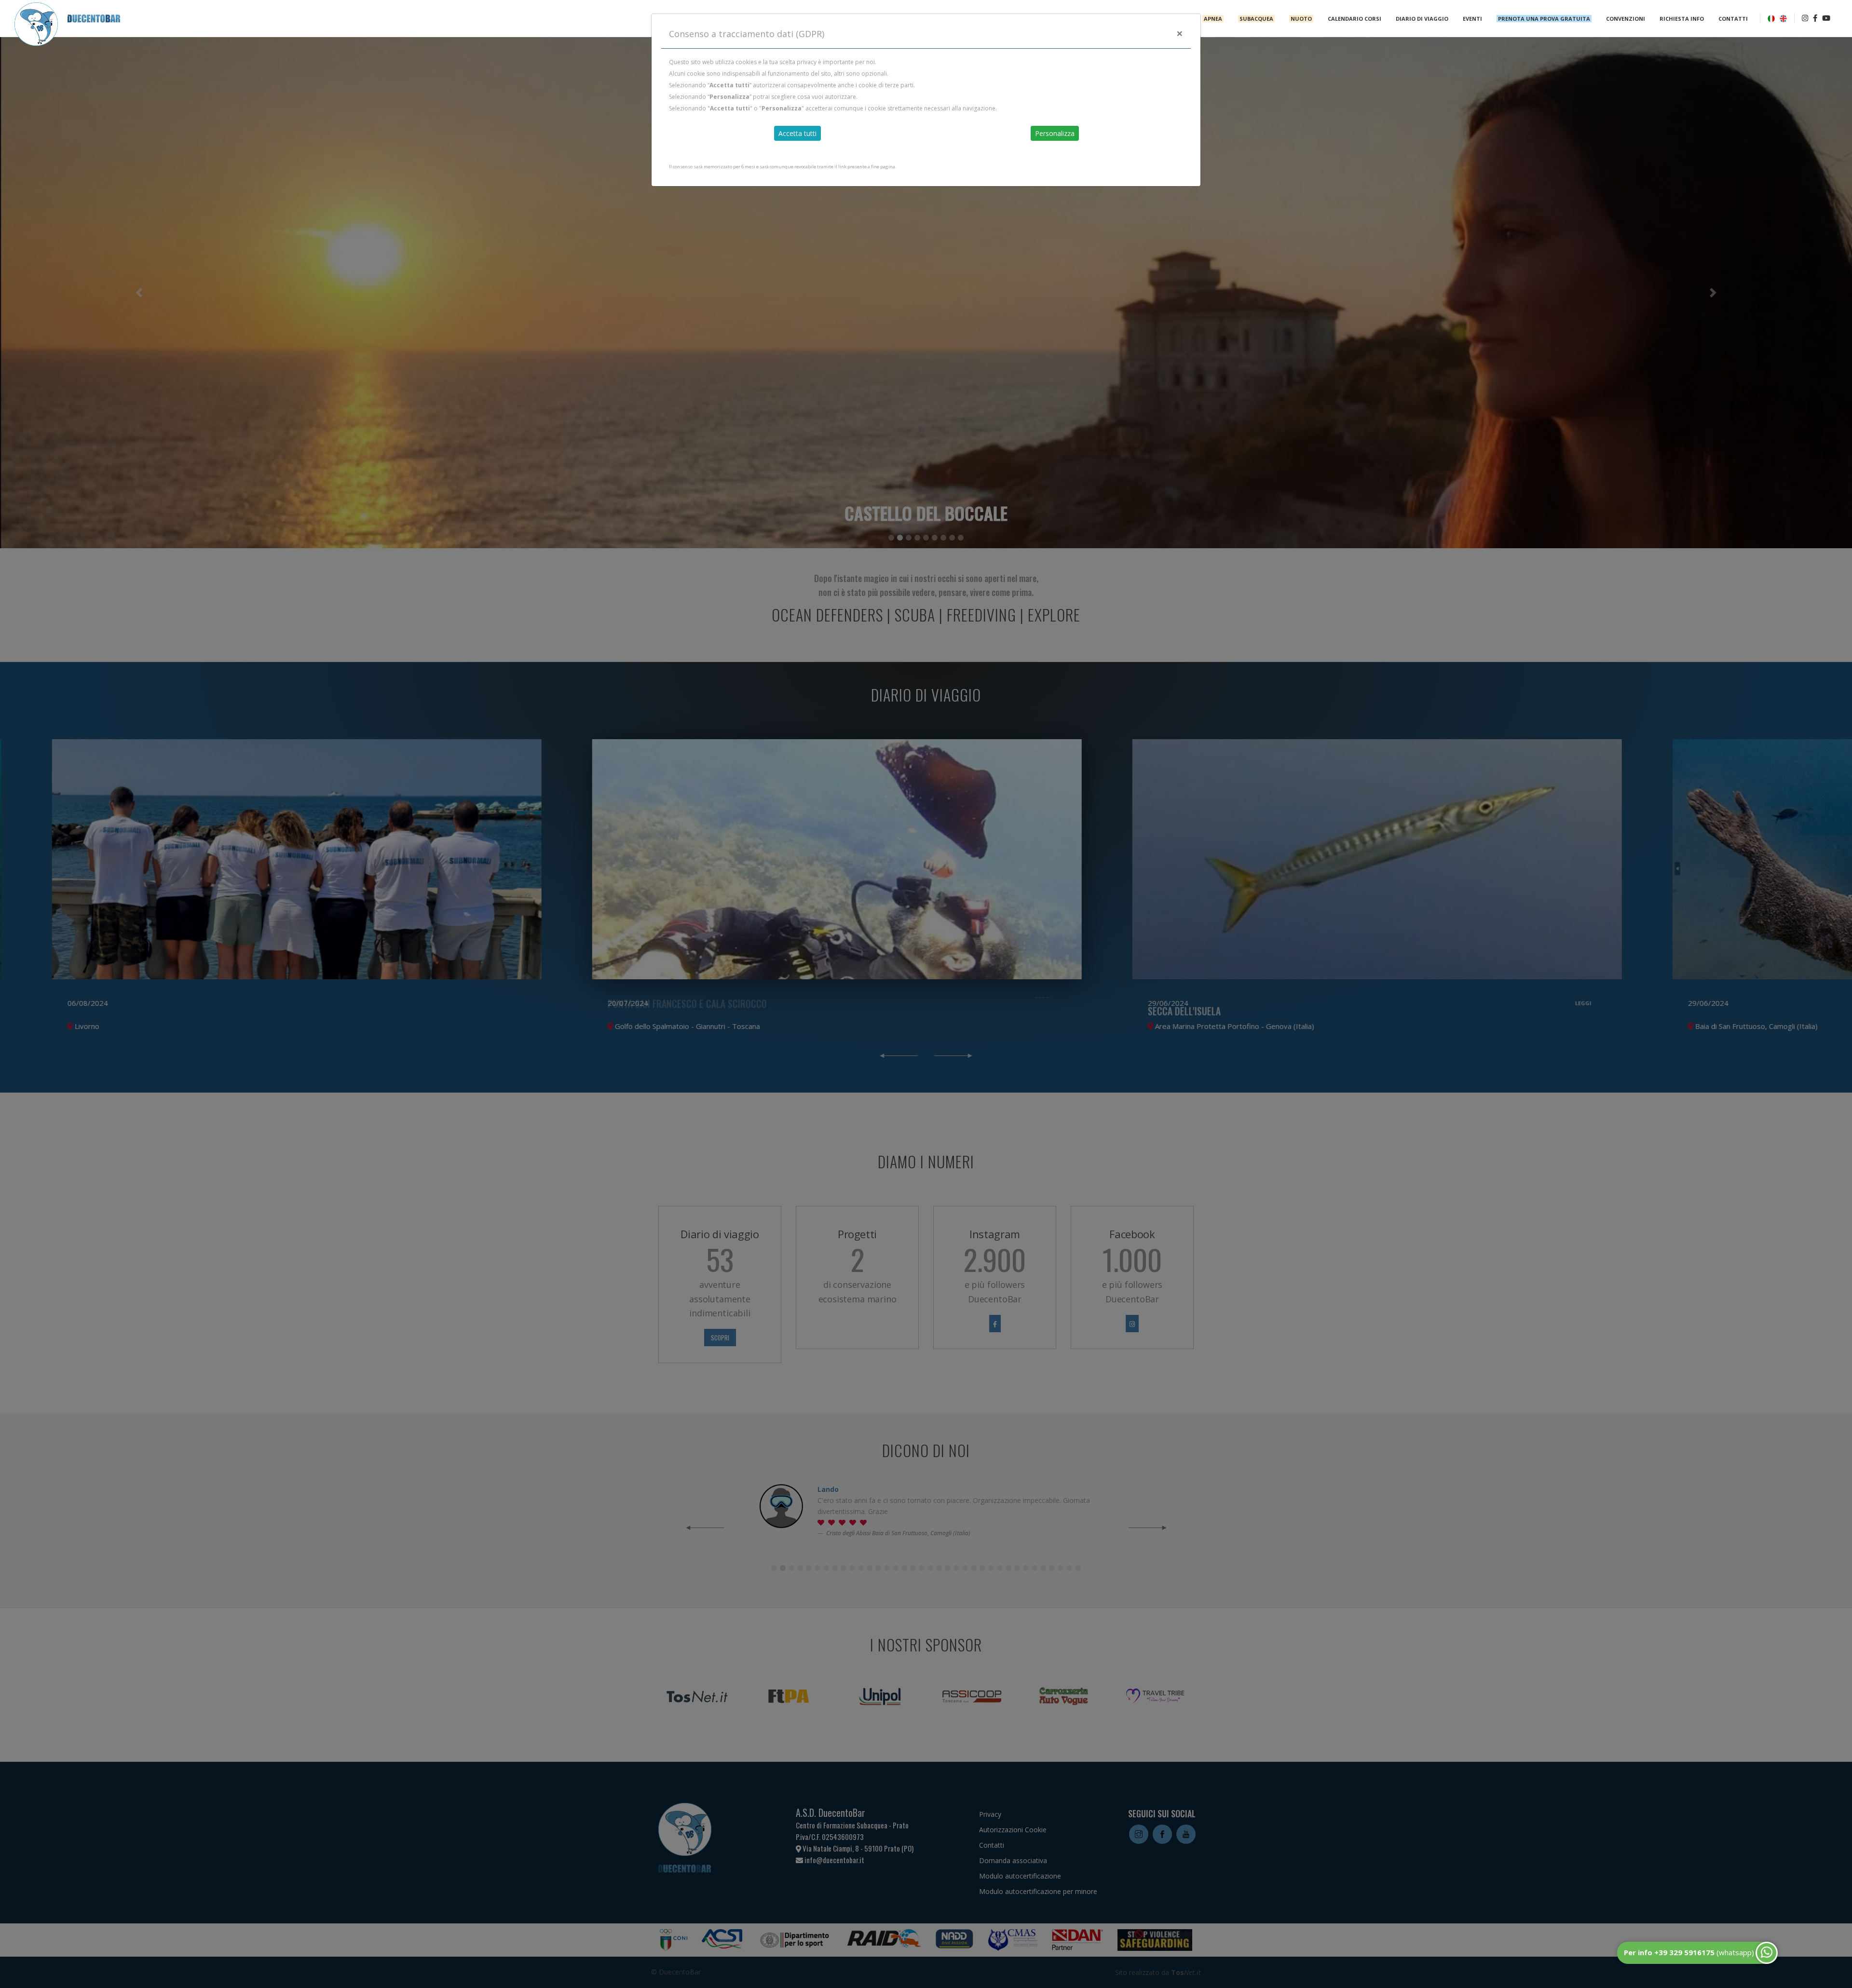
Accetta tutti (797, 133)
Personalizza (1055, 133)
